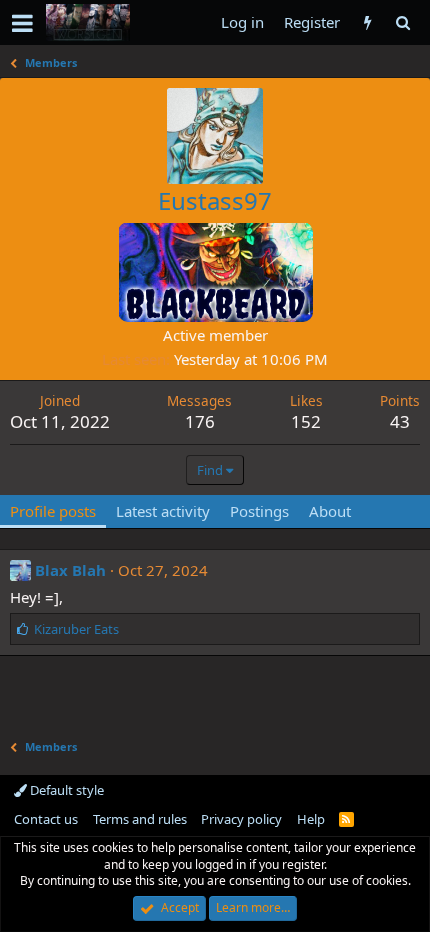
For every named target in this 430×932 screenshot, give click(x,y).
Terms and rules (140, 819)
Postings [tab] (259, 511)
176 (200, 421)
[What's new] (367, 22)
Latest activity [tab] (163, 511)
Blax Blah (70, 570)
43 (400, 421)
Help (311, 819)
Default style (65, 790)
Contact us (46, 819)
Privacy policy (241, 819)
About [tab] (330, 511)
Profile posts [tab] (53, 511)
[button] (22, 23)
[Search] (402, 22)
